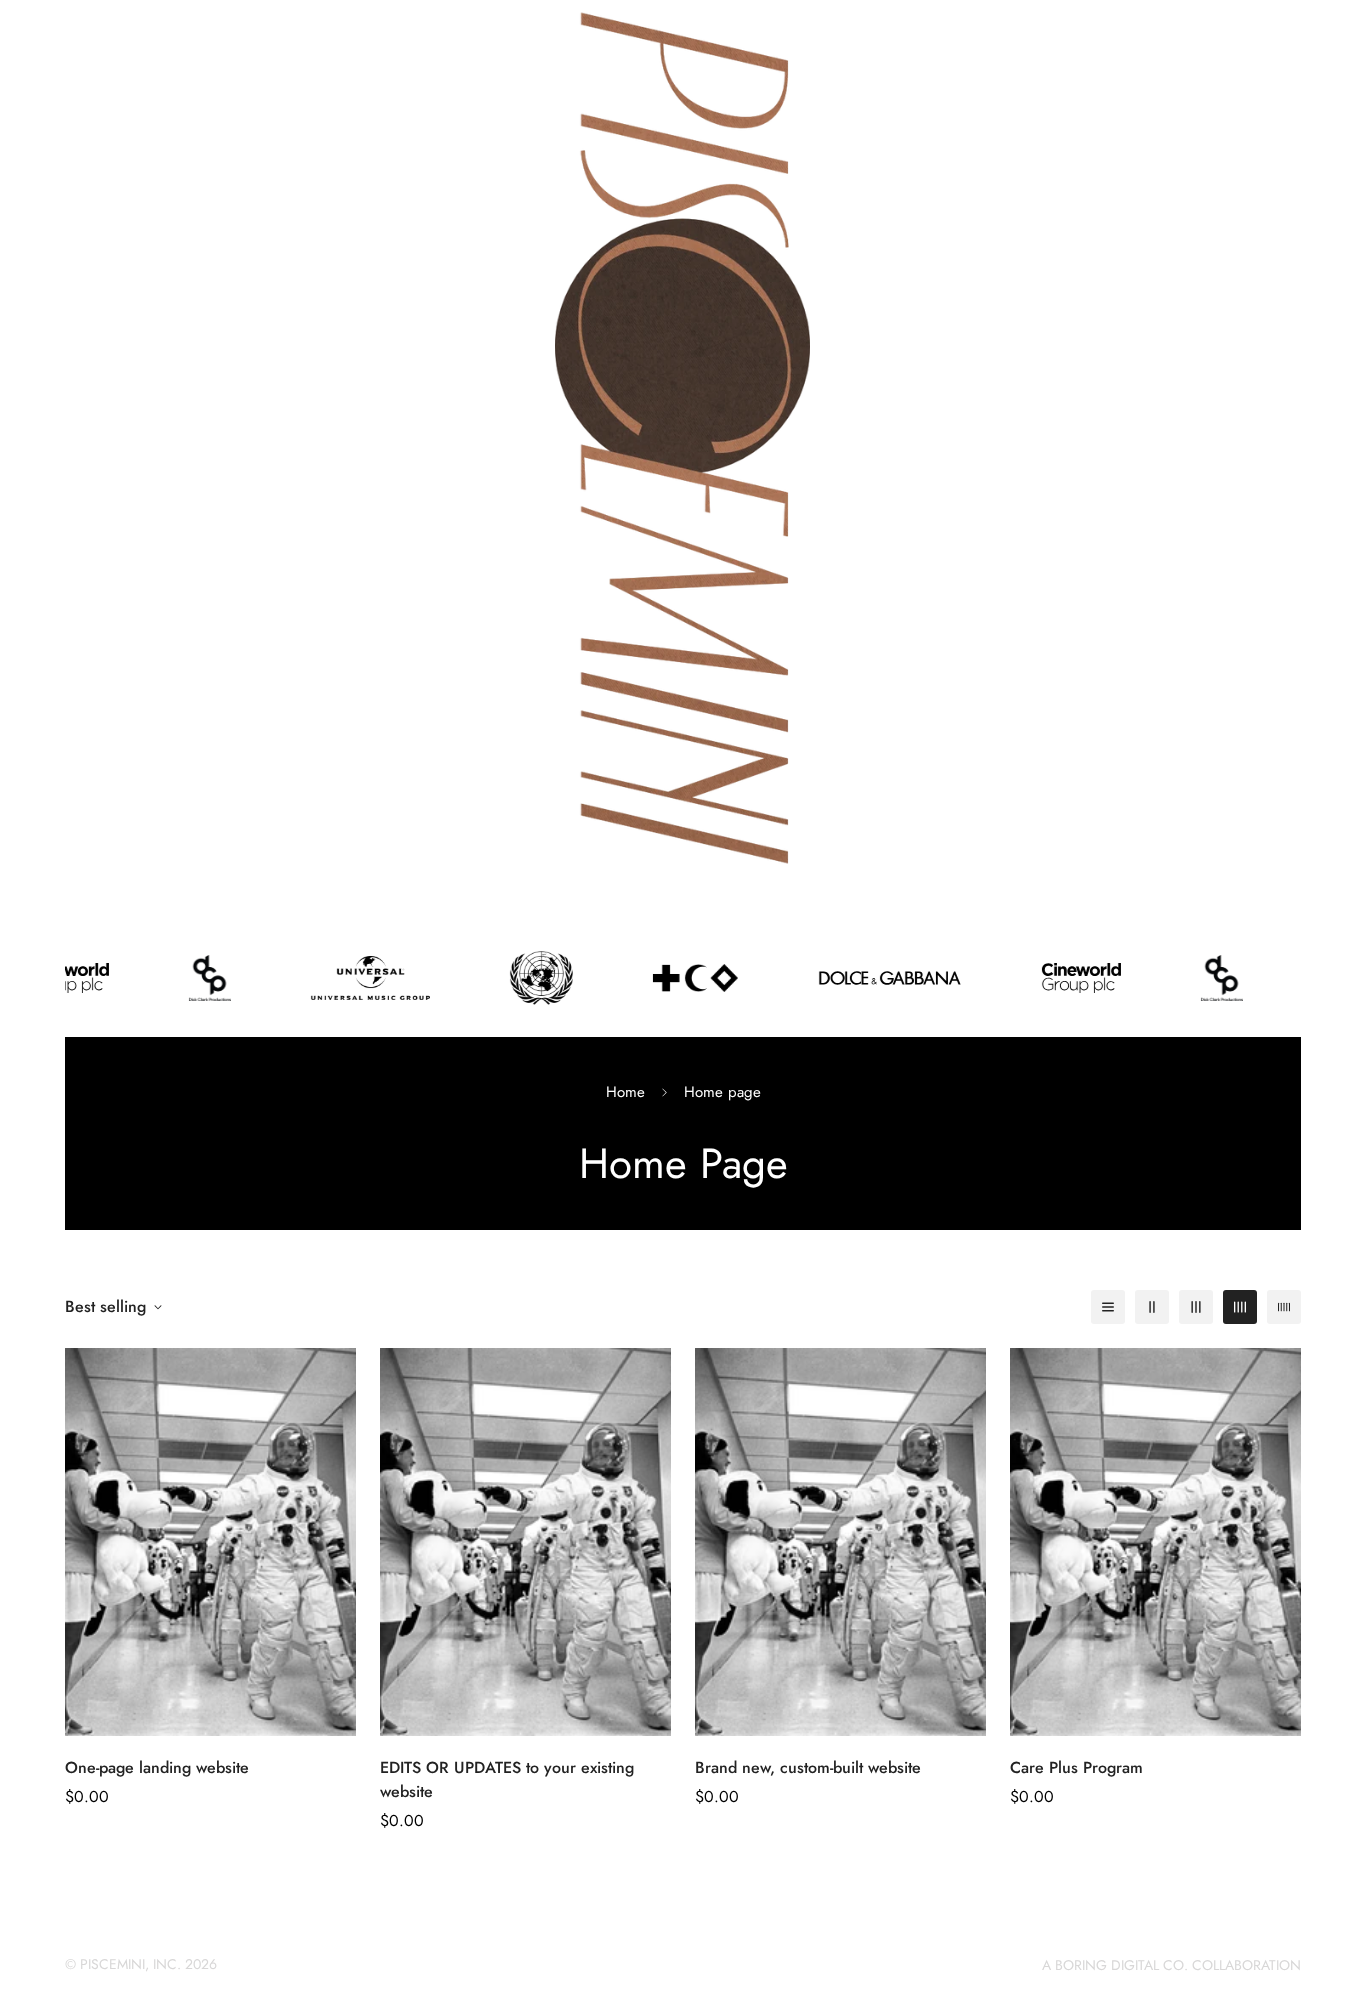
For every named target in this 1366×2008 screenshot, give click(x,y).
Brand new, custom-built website (808, 1767)
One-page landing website (157, 1767)
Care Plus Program (1076, 1767)
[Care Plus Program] (1155, 1542)
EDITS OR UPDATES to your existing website (507, 1779)
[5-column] (1284, 1307)
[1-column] (1108, 1307)
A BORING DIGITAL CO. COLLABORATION (1171, 1965)
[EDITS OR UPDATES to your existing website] (525, 1542)
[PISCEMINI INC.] (682, 439)
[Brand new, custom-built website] (840, 1542)
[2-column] (1152, 1307)
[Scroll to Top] (1327, 1899)
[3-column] (1196, 1307)
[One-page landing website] (210, 1542)
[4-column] (1240, 1307)
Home (625, 1092)
